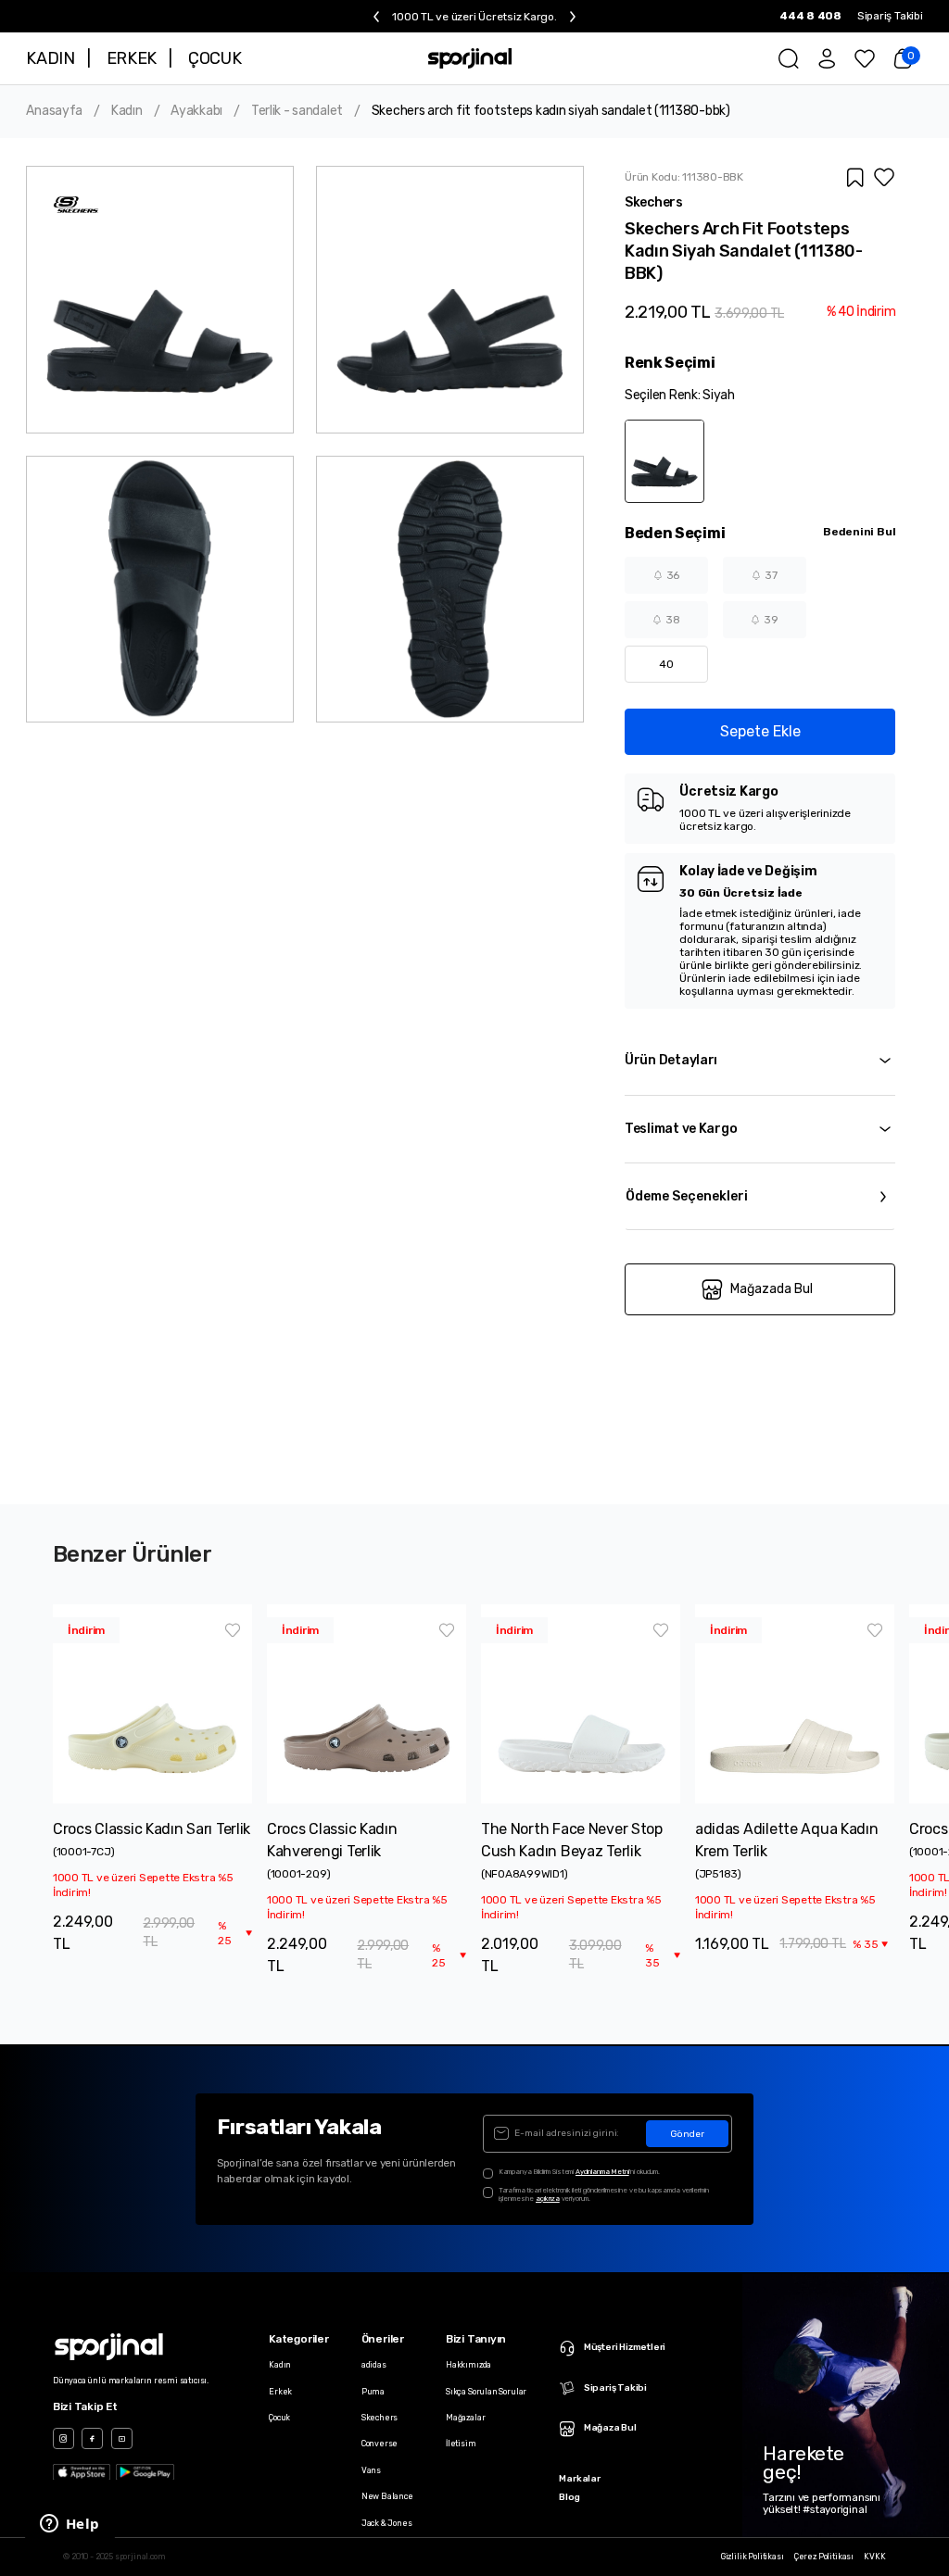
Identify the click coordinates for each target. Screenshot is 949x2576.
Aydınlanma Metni (602, 2172)
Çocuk (279, 2418)
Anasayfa (54, 111)
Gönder (687, 2134)
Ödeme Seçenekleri (687, 1196)
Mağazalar (465, 2418)
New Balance (387, 2496)
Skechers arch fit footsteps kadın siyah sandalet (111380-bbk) (551, 111)
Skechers (380, 2418)
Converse (380, 2444)
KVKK (874, 2557)
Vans (371, 2470)
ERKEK (132, 58)
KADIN (50, 58)
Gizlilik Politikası (753, 2557)
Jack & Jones (387, 2523)
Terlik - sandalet (297, 111)
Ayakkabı (196, 111)
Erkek (280, 2392)
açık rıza (548, 2199)
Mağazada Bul (772, 1289)
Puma (373, 2392)
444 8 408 (810, 16)
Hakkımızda (468, 2365)
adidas (374, 2365)
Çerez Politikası (824, 2557)
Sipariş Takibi (890, 16)
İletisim (461, 2444)
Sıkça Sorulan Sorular (486, 2392)
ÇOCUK (215, 58)
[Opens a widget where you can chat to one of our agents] (70, 2525)
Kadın (127, 111)
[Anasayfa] (470, 59)
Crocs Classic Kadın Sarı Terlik (152, 1829)
